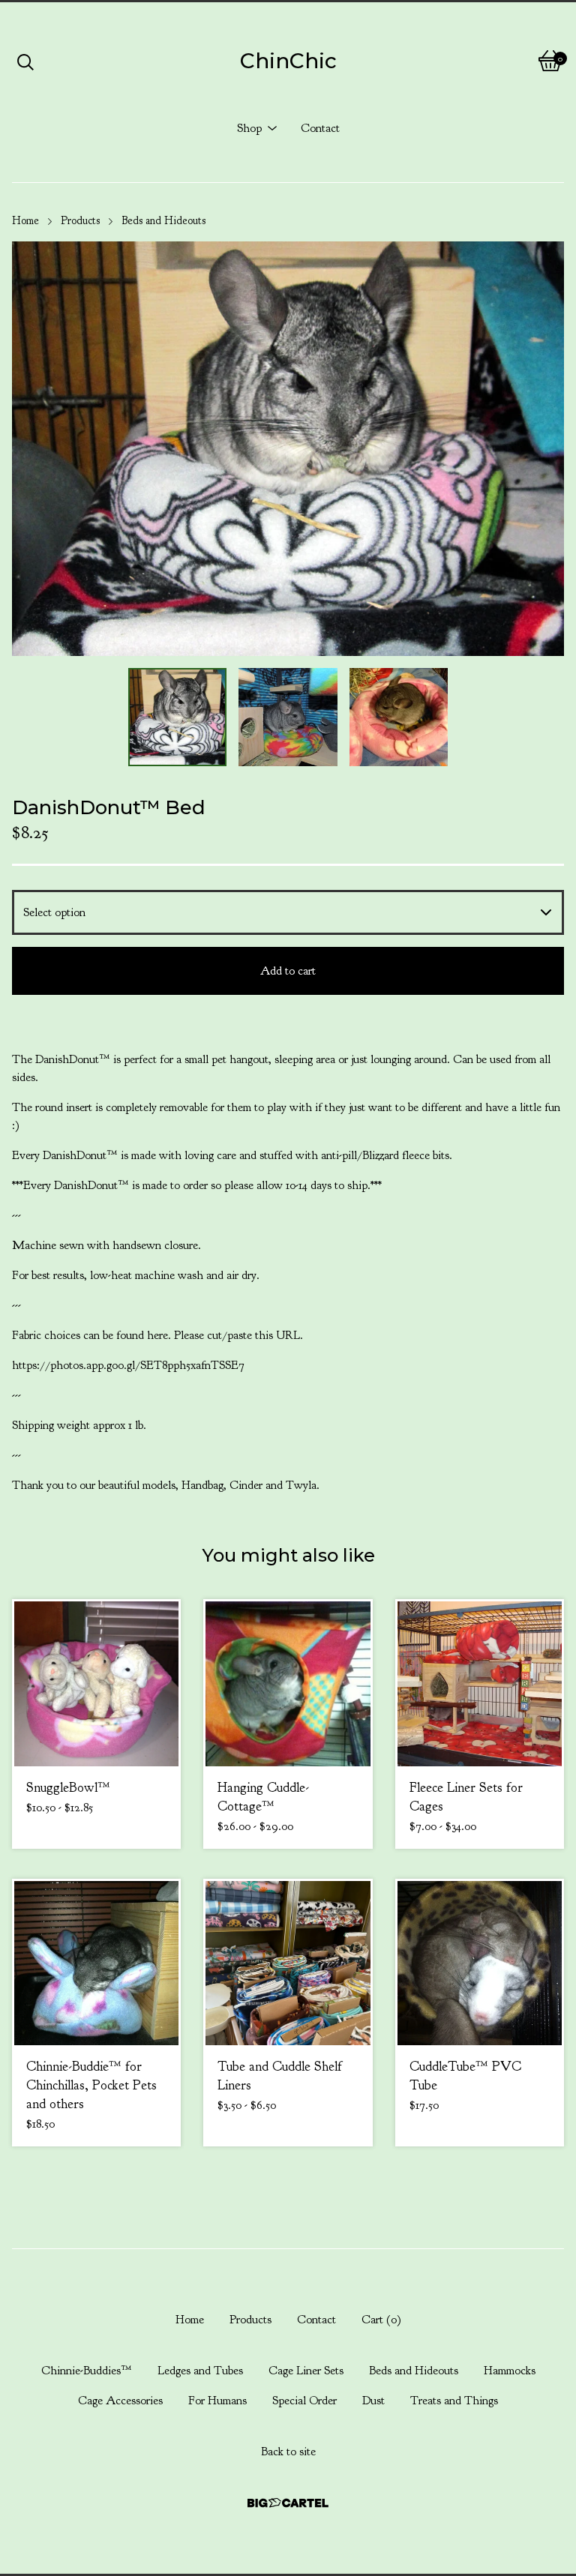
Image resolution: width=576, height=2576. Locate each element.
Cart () (381, 2320)
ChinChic (288, 61)
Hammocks (510, 2371)
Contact (320, 128)
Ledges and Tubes (200, 2371)
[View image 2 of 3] (288, 717)
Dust (373, 2401)
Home (25, 221)
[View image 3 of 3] (399, 717)
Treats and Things (454, 2401)
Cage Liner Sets (306, 2371)
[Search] (25, 61)
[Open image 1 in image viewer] (288, 448)
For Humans (217, 2401)
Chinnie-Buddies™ (87, 2371)
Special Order (304, 2401)
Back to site (288, 2452)
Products (80, 221)
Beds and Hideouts (163, 221)
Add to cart (288, 971)
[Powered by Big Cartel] (288, 2503)
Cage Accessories (120, 2401)
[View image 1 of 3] (177, 717)
